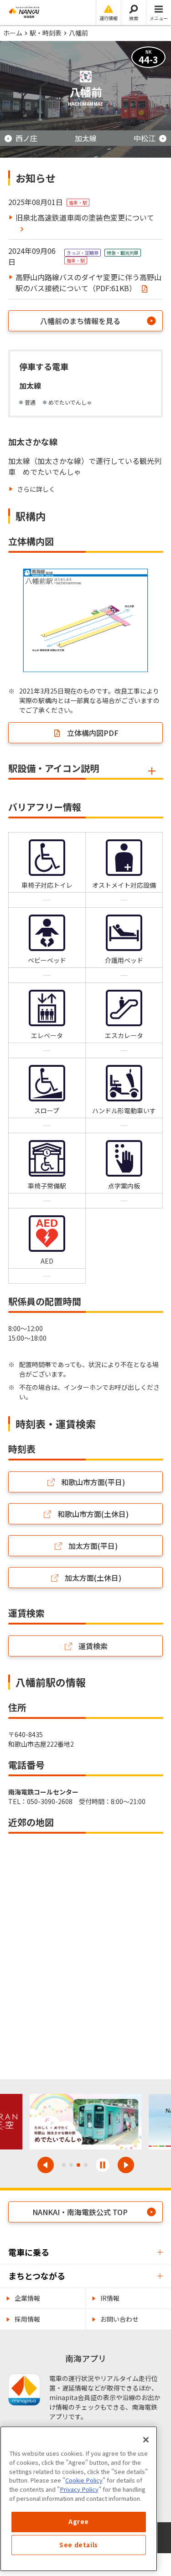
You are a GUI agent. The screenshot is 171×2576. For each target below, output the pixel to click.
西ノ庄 (26, 138)
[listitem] (32, 489)
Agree (79, 2522)
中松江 (145, 138)
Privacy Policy (79, 2489)
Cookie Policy (84, 2480)
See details (79, 2545)
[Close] (146, 2440)
